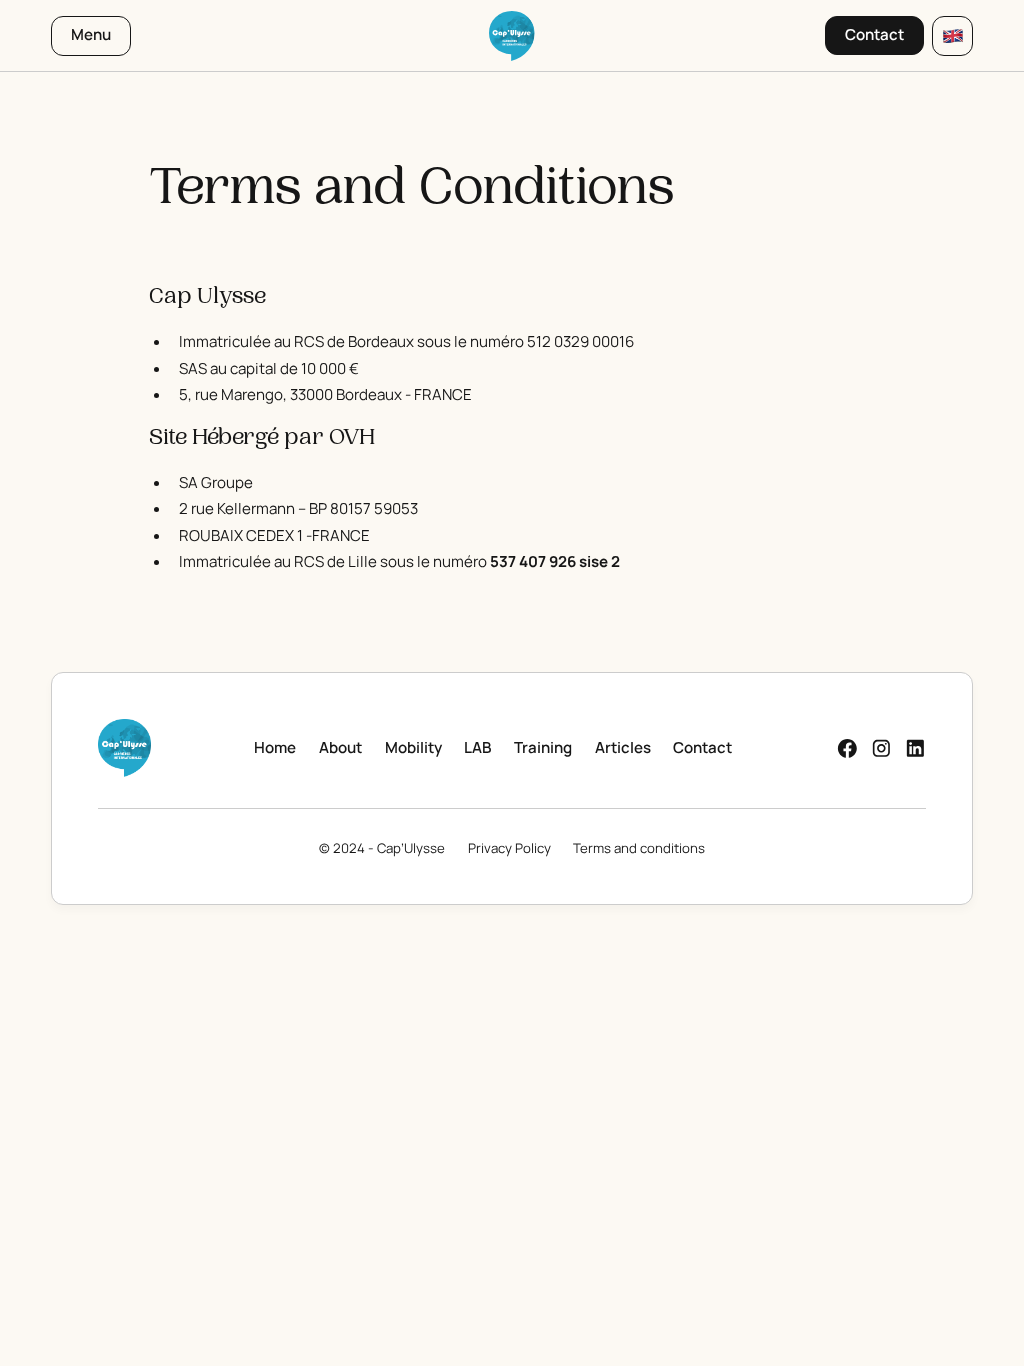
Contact (702, 747)
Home (275, 747)
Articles (623, 747)
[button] (952, 36)
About (340, 747)
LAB (477, 747)
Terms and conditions (639, 848)
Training (543, 747)
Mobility (413, 747)
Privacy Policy (509, 848)
